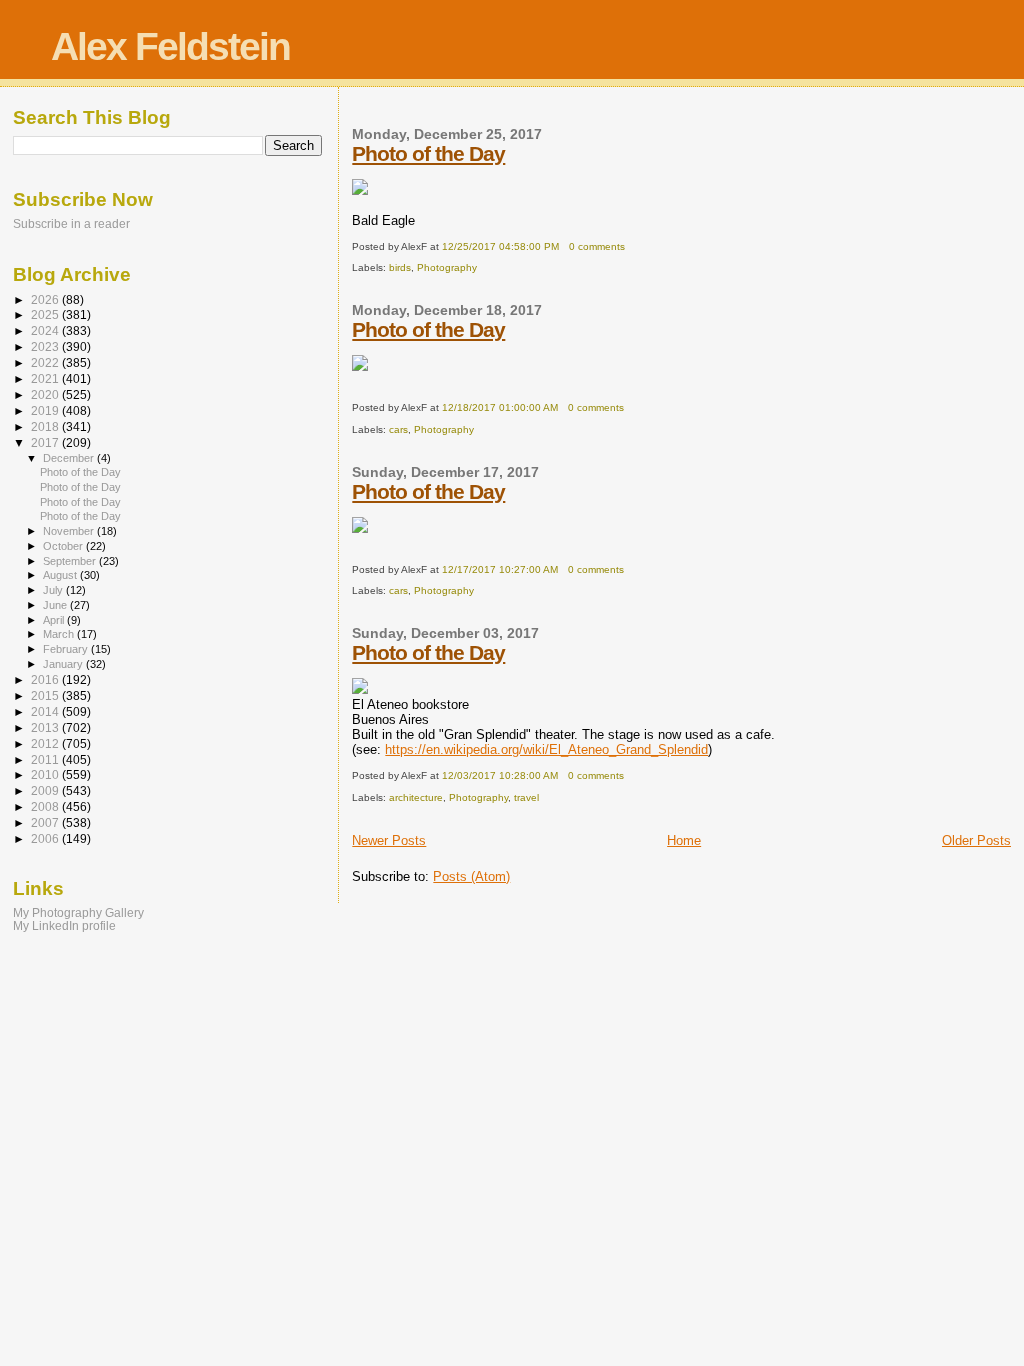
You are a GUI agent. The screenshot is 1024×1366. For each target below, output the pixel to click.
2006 (46, 838)
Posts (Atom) (471, 876)
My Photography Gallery (78, 912)
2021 (46, 378)
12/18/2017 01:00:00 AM (500, 407)
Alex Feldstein (170, 46)
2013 (46, 727)
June (56, 605)
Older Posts (976, 840)
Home (684, 840)
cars (398, 429)
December (70, 458)
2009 (46, 790)
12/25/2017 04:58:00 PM (500, 246)
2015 (46, 695)
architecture (416, 797)
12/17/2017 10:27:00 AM (500, 569)
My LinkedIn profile (64, 925)
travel (526, 797)
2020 (46, 394)
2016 (46, 679)
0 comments (597, 246)
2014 (46, 711)
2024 (46, 330)
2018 (46, 426)
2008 (46, 806)
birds (400, 267)
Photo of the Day (428, 153)
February (67, 649)
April (55, 620)
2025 (46, 314)
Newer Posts (389, 840)
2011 (46, 759)
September (71, 561)
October (64, 546)
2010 (46, 774)
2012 (46, 743)
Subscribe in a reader (71, 224)
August (61, 575)
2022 (46, 362)
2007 (46, 822)
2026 (46, 299)
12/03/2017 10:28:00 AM (500, 775)
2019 (46, 410)
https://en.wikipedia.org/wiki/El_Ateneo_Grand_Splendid (546, 749)
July (54, 590)
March (60, 634)
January (64, 664)
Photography (447, 267)
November (70, 531)
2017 (46, 442)
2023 (46, 346)
